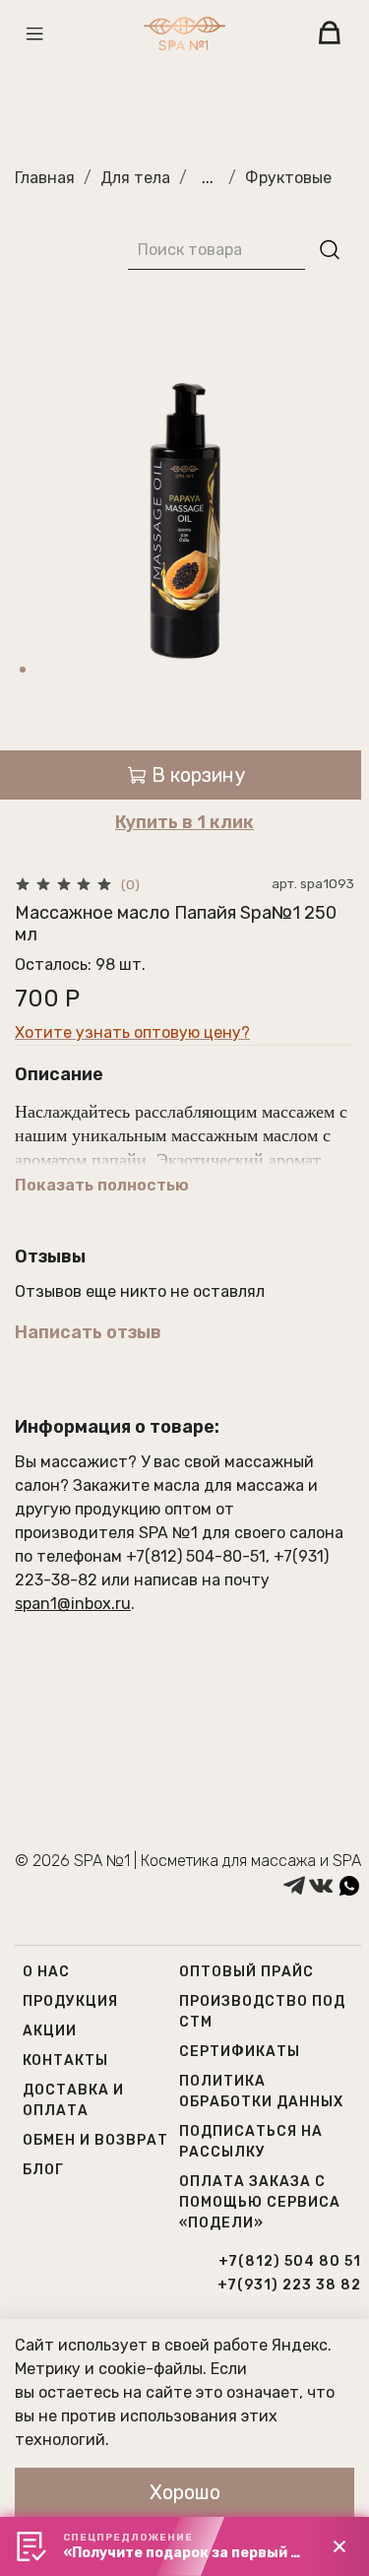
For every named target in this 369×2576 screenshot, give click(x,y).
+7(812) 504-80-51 (196, 1556)
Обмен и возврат (95, 2140)
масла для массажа (229, 1485)
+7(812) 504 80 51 (290, 2261)
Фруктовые (288, 178)
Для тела (135, 178)
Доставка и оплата (73, 2100)
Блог (43, 2170)
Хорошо (185, 2492)
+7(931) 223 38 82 (289, 2285)
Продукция (70, 2001)
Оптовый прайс (246, 1972)
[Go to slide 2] (36, 670)
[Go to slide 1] (23, 670)
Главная (45, 178)
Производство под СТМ (262, 2012)
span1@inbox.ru (73, 1604)
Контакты (65, 2061)
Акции (50, 2031)
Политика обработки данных (261, 2092)
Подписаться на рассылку (251, 2142)
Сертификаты (240, 2052)
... (208, 178)
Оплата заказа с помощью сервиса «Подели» (260, 2202)
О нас (46, 1972)
